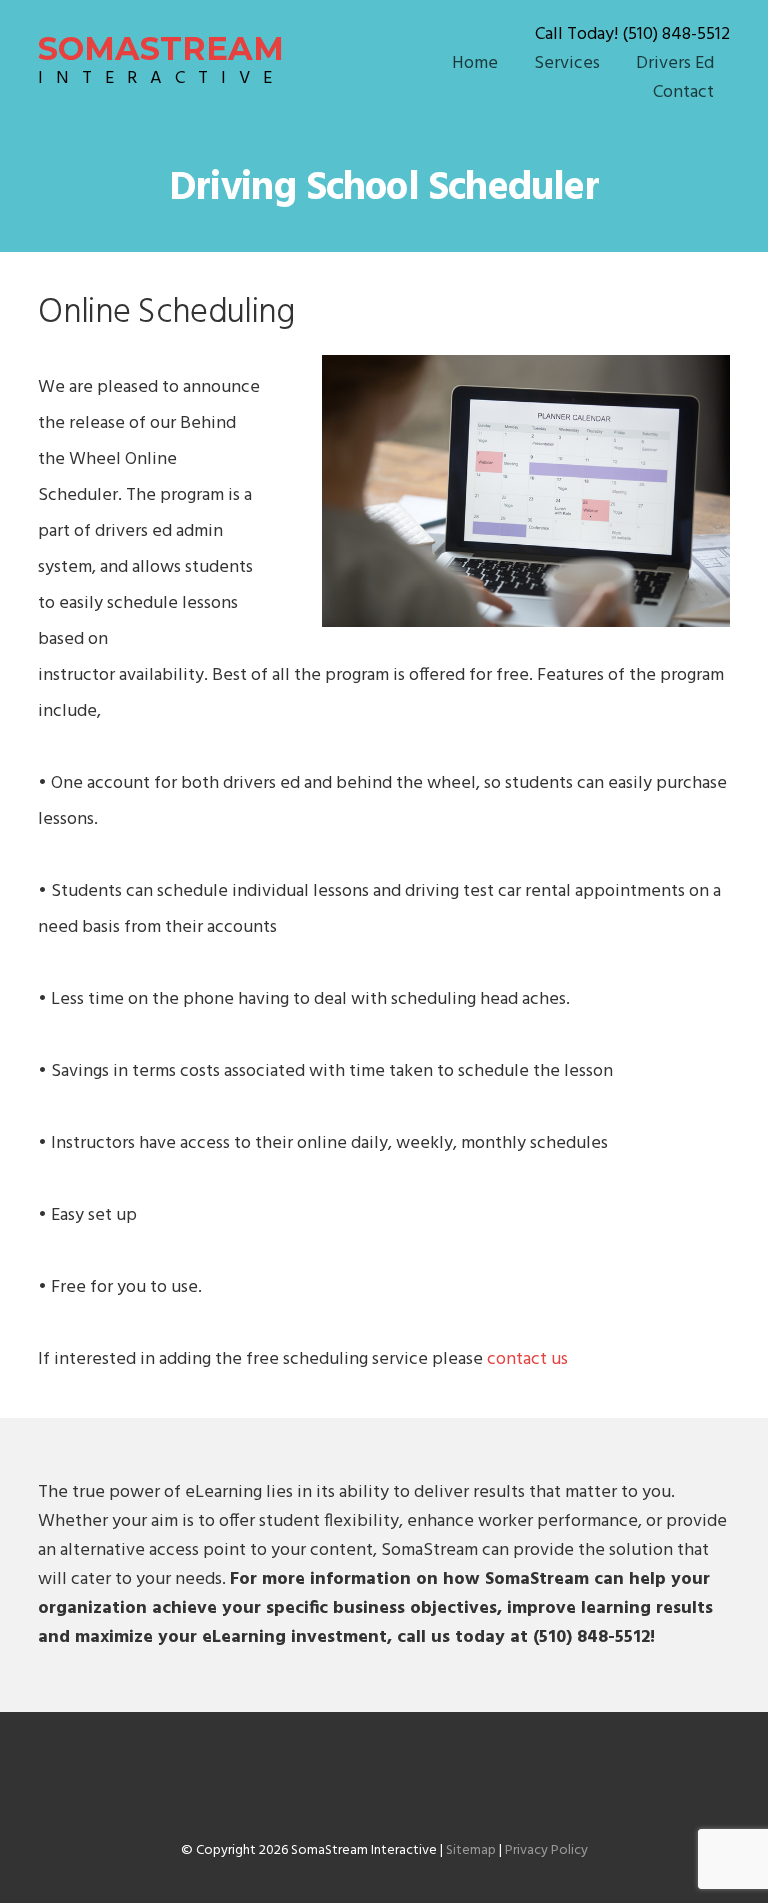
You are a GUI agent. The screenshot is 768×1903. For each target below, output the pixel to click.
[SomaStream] (376, 1791)
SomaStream (161, 59)
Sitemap (471, 1850)
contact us (527, 1359)
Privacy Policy (546, 1850)
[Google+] (392, 1791)
